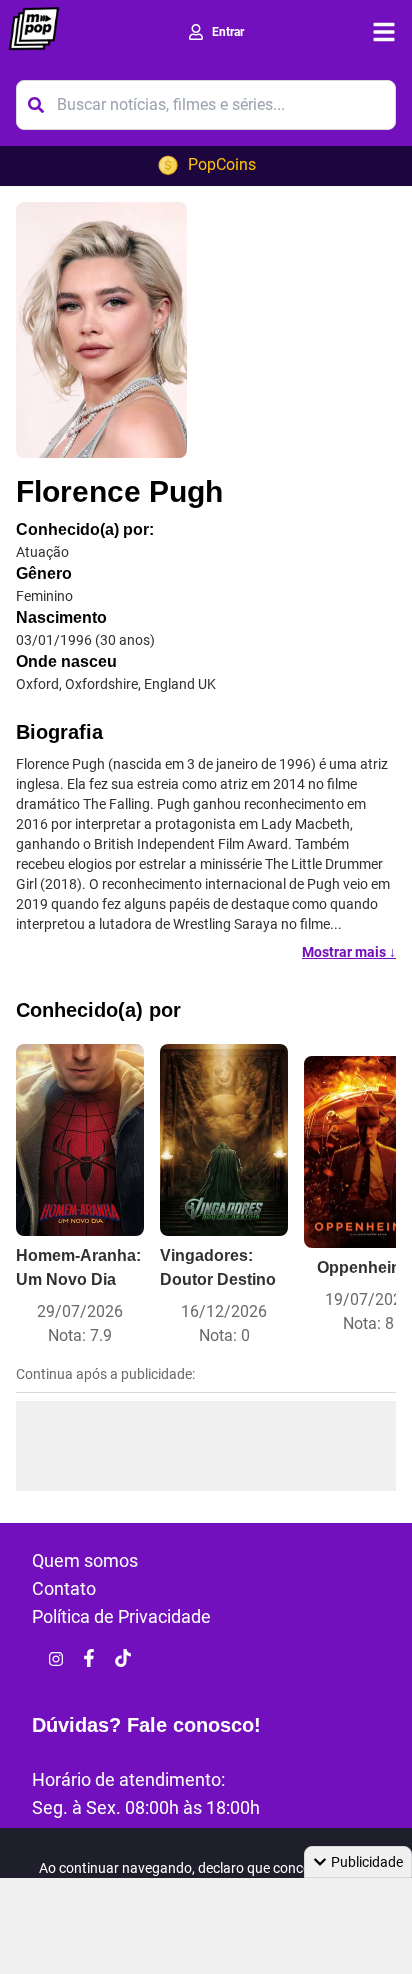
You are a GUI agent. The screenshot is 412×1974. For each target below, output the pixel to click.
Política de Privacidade (121, 1616)
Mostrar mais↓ (349, 952)
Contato (64, 1588)
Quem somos (85, 1560)
